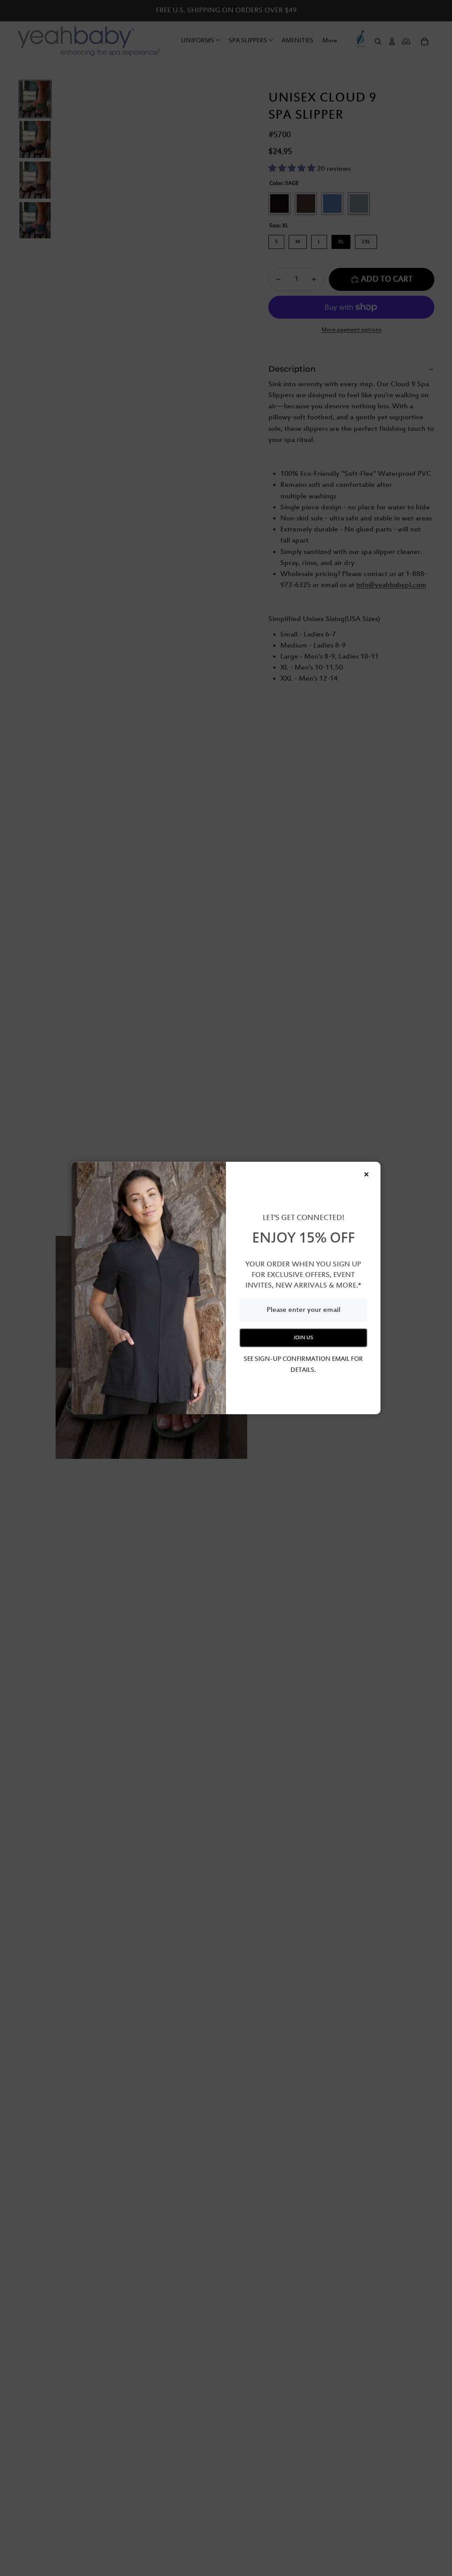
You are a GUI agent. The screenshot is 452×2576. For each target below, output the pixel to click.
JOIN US (303, 1338)
